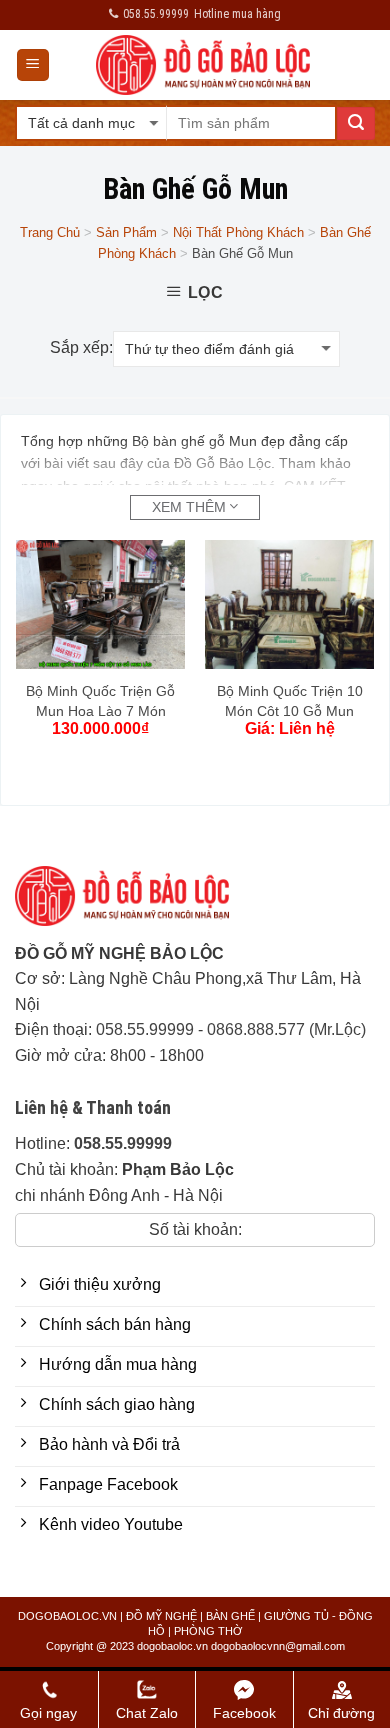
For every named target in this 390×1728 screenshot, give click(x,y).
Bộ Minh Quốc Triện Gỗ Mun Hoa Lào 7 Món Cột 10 (100, 711)
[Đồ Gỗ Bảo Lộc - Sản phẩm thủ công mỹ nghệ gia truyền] (203, 65)
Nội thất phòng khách (238, 232)
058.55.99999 (145, 1029)
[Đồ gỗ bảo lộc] (137, 903)
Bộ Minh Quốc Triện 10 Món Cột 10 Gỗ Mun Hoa (290, 711)
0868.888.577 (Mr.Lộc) (286, 1029)
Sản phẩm (126, 232)
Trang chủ (50, 232)
